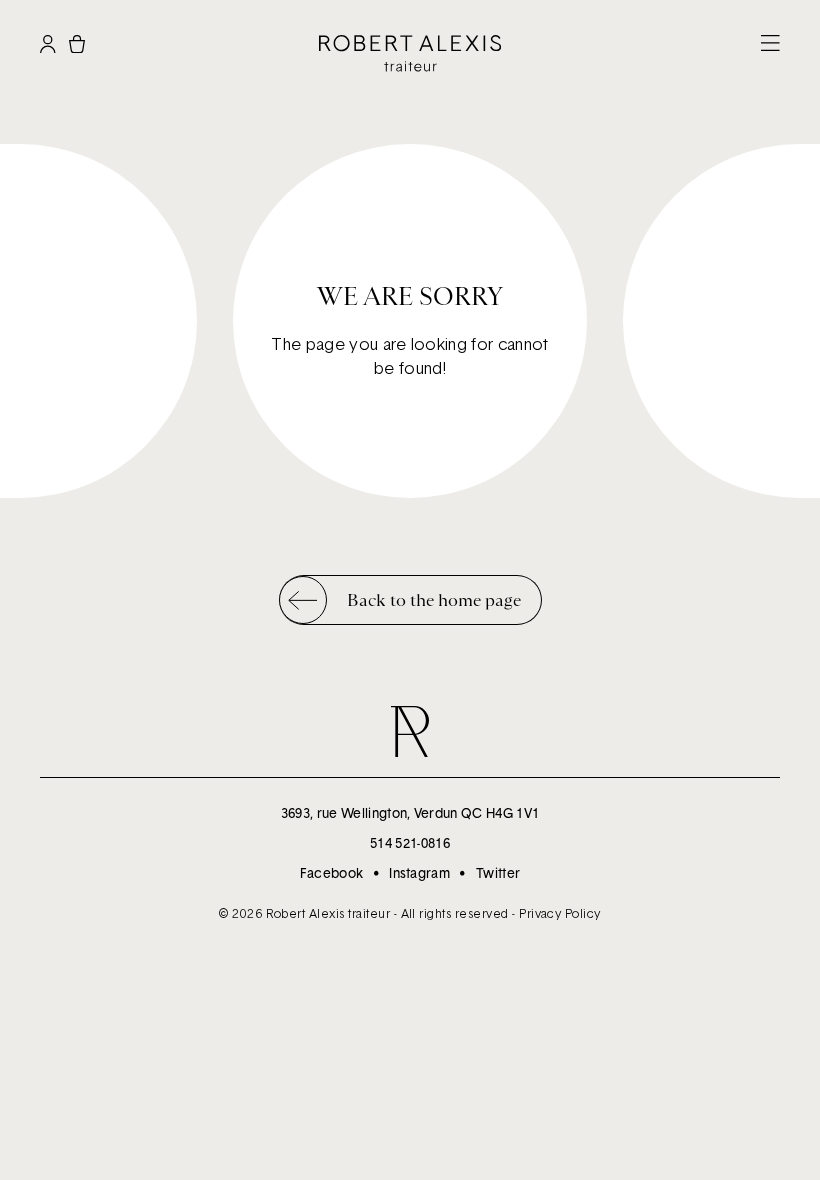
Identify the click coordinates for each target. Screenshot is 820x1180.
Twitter (498, 873)
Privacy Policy (560, 913)
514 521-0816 (410, 843)
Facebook (332, 873)
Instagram (419, 873)
